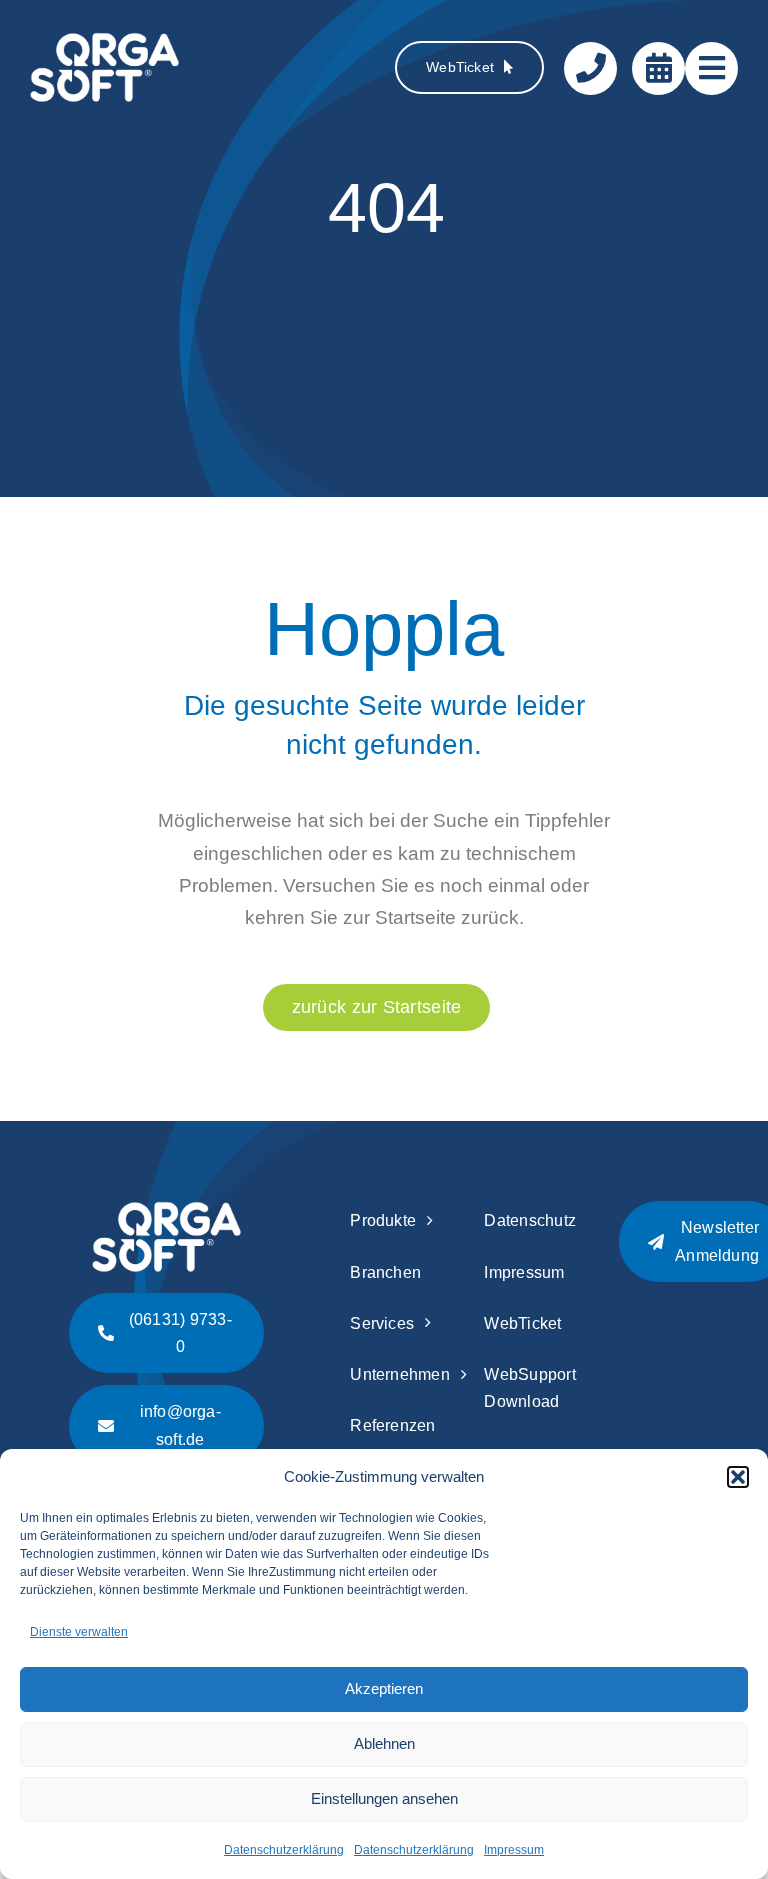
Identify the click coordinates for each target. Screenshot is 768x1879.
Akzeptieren (384, 1688)
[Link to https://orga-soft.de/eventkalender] (658, 68)
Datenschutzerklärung (284, 1850)
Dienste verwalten (79, 1632)
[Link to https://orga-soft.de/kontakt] (590, 68)
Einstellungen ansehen (384, 1798)
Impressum (514, 1850)
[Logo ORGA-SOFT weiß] (105, 41)
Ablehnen (384, 1743)
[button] (738, 1477)
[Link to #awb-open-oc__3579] (711, 68)
